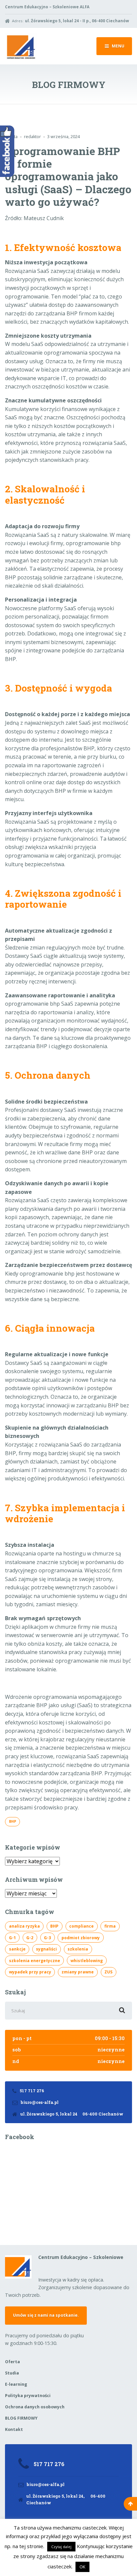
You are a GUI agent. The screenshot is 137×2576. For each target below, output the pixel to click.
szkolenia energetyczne (35, 1961)
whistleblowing (87, 1961)
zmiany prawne (78, 1972)
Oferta (12, 2362)
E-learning (16, 2384)
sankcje (17, 1949)
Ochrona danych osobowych (35, 2407)
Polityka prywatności (28, 2396)
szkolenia (78, 1949)
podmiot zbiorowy (81, 1938)
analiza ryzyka (24, 1926)
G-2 (30, 1938)
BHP (13, 1821)
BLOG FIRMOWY (21, 2418)
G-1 (12, 1938)
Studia (12, 2373)
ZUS (108, 1972)
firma (110, 1926)
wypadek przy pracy (30, 1972)
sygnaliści (46, 1949)
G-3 (47, 1938)
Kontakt (14, 2429)
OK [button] (82, 2567)
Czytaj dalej (61, 2547)
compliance (81, 1926)
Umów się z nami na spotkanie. (46, 2315)
